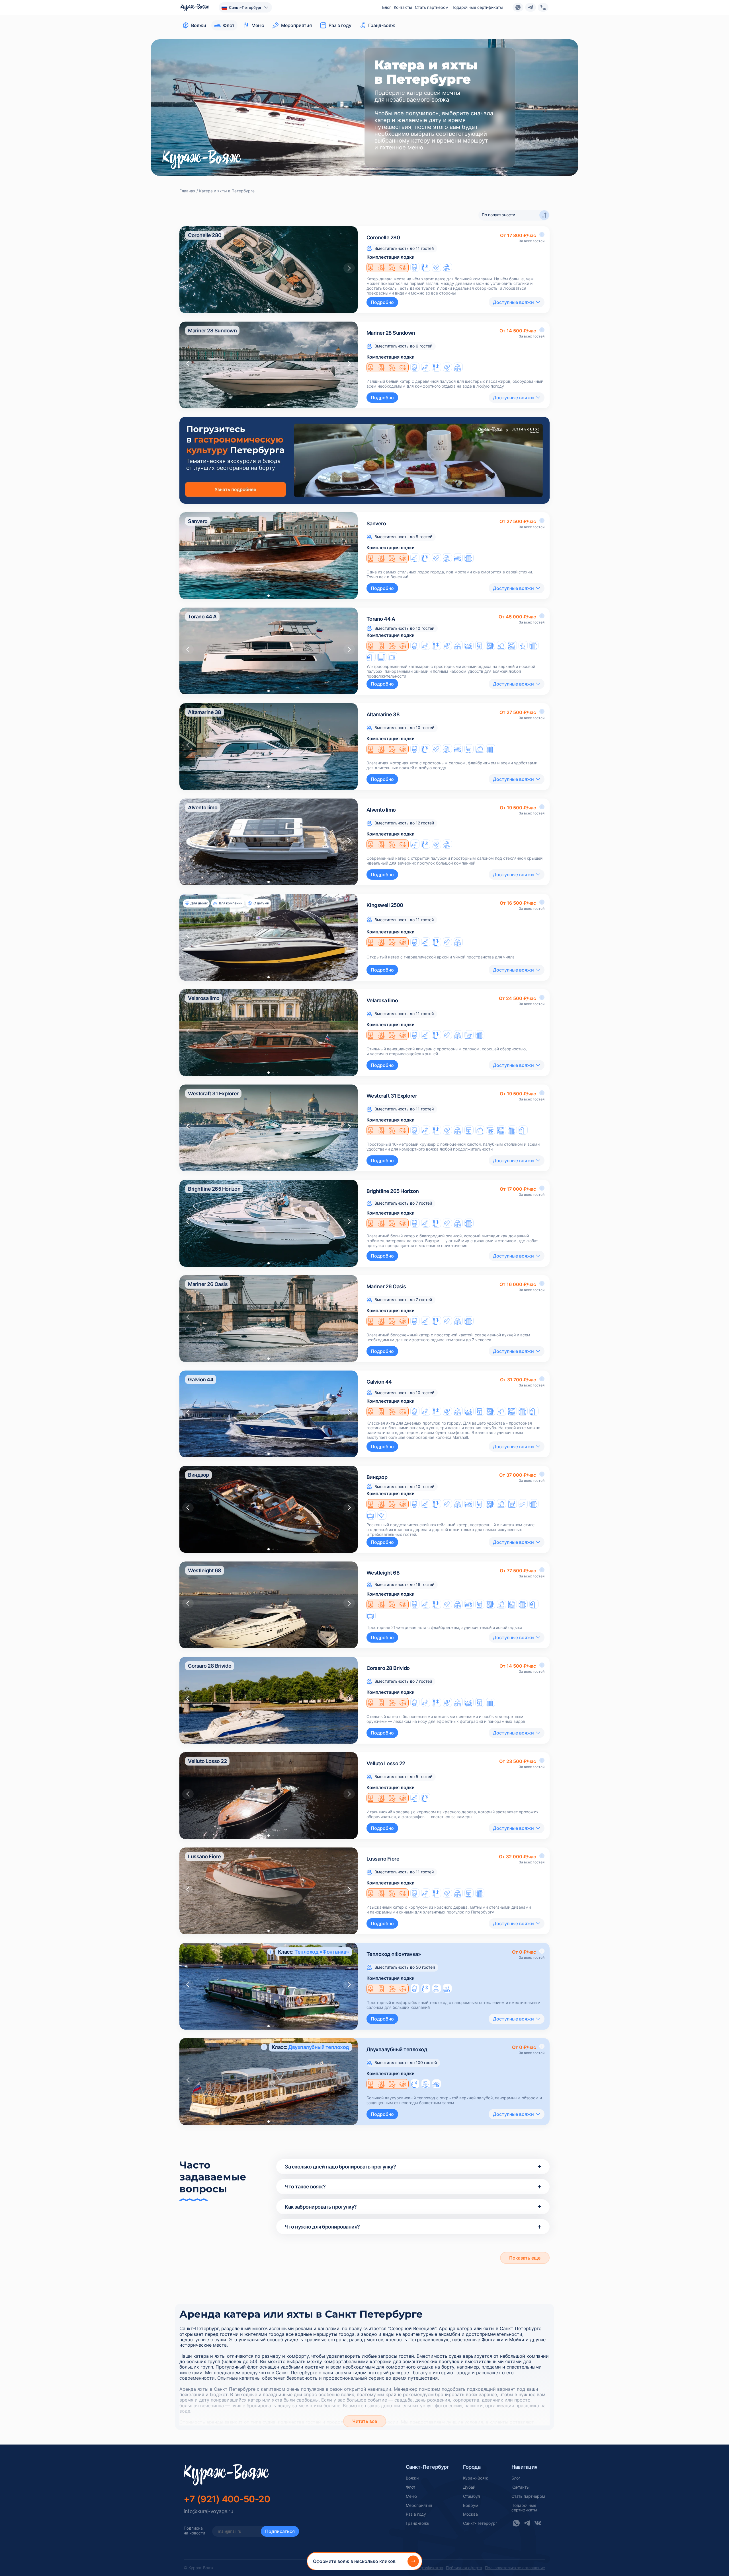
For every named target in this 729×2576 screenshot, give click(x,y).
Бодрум (471, 2505)
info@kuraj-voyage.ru (208, 2511)
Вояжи (412, 2478)
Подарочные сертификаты (477, 7)
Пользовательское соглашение (515, 2568)
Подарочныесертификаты (524, 2508)
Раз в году (416, 2514)
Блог (387, 7)
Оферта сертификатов (422, 2568)
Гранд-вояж (418, 2523)
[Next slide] (349, 268)
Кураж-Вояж (476, 2478)
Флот (410, 2487)
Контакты (403, 7)
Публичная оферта (464, 2568)
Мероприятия (419, 2505)
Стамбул (471, 2496)
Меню (411, 2496)
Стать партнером (432, 7)
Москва (470, 2514)
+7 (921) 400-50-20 (227, 2499)
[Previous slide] (188, 268)
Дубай (469, 2487)
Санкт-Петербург (480, 2523)
